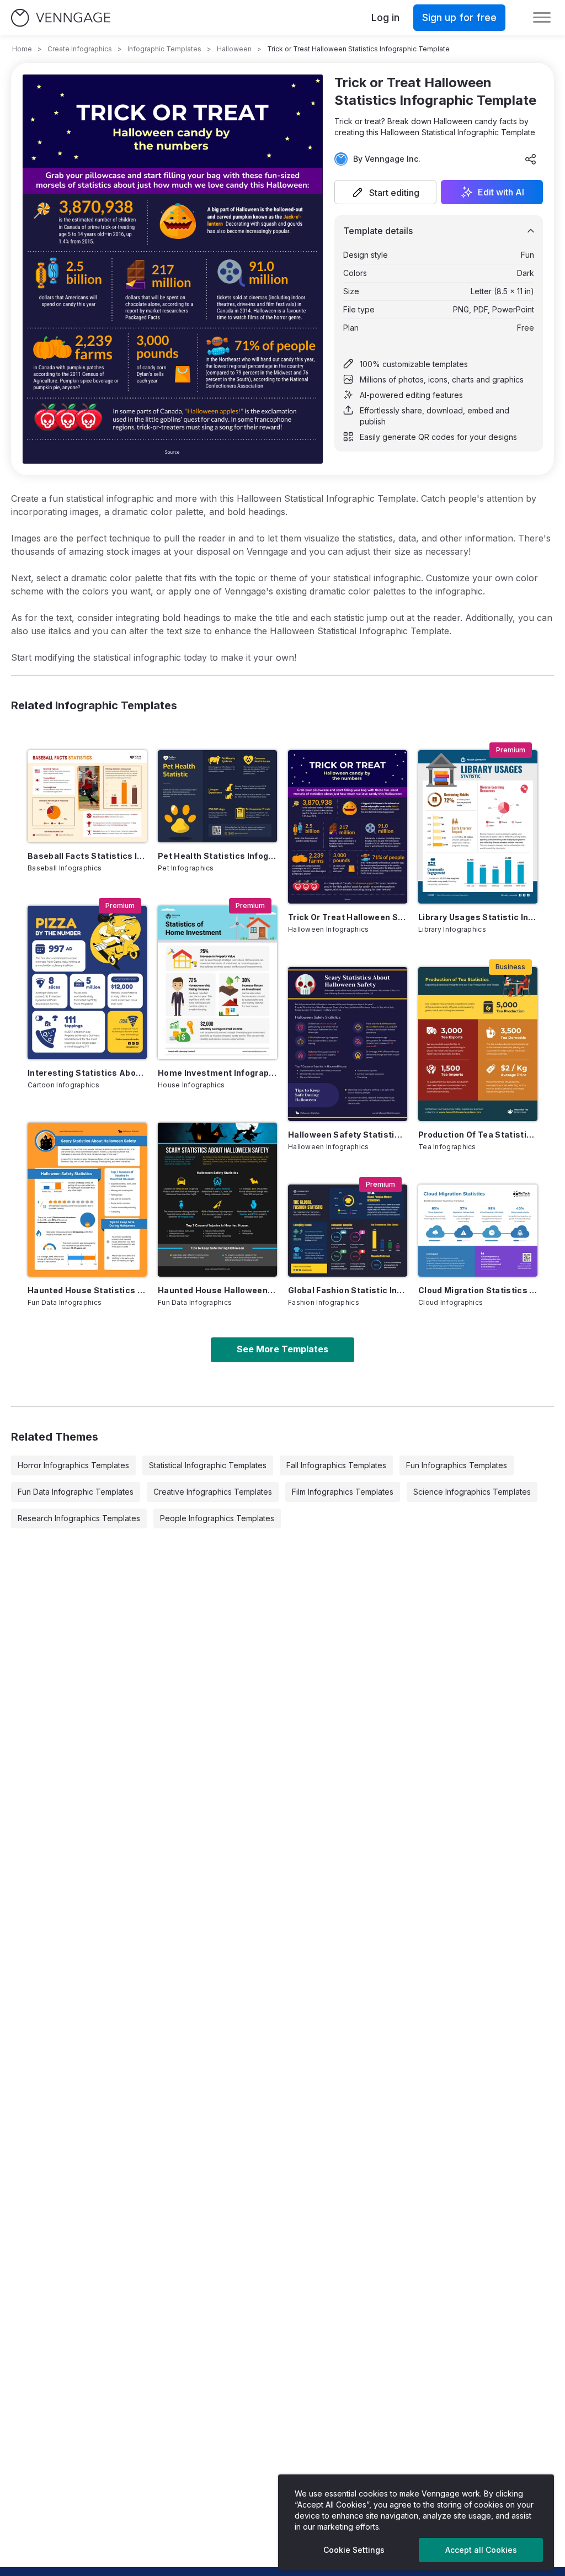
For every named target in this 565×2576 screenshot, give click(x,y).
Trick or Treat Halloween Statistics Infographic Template (348, 917)
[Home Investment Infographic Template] (217, 983)
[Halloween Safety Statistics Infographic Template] (348, 1044)
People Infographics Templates (217, 1518)
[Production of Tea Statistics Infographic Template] (478, 1044)
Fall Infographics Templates (336, 1465)
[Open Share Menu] (531, 159)
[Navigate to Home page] (61, 18)
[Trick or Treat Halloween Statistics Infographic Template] (348, 827)
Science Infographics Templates (472, 1492)
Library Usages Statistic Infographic (478, 917)
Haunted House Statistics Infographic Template (87, 1290)
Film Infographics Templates (343, 1492)
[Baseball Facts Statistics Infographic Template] (87, 796)
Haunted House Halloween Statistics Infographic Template (217, 1290)
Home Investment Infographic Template (217, 1073)
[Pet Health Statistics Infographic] (217, 796)
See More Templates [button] (282, 1349)
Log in (385, 17)
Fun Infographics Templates (457, 1465)
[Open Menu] (542, 18)
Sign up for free (459, 17)
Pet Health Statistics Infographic (217, 856)
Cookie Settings (354, 2550)
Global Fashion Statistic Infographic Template (348, 1290)
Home (22, 49)
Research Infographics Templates (79, 1518)
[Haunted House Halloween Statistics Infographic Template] (217, 1200)
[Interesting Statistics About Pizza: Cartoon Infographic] (87, 983)
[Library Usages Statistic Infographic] (478, 827)
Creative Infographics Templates (213, 1492)
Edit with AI (501, 192)
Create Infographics (80, 49)
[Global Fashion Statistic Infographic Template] (348, 1231)
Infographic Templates (164, 49)
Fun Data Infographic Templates (76, 1492)
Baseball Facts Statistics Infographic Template (87, 856)
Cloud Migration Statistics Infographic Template (478, 1290)
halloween (234, 49)
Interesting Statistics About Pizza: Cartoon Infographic (87, 1073)
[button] (385, 192)
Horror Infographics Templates (73, 1465)
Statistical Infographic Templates (208, 1465)
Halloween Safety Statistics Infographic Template (348, 1135)
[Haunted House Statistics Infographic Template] (87, 1200)
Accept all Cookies (481, 2550)
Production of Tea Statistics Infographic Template (478, 1135)
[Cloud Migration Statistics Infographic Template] (478, 1231)
